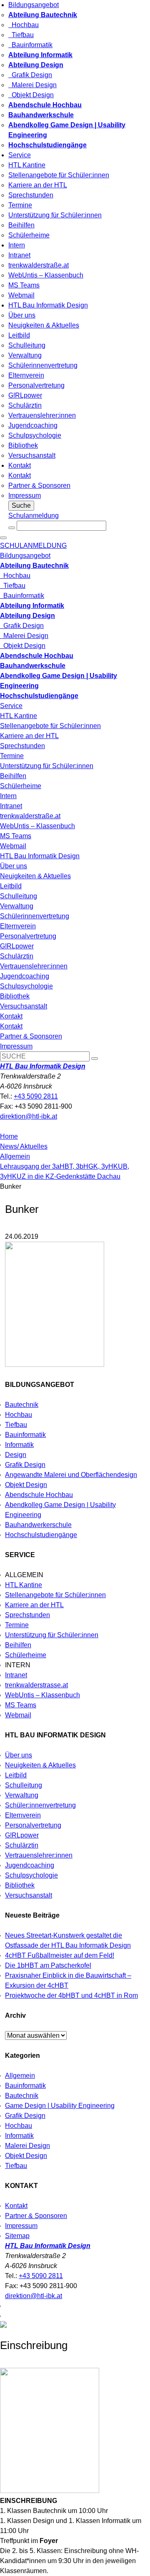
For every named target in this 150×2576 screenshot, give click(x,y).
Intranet (19, 255)
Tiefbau (21, 35)
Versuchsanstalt (32, 455)
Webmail (21, 295)
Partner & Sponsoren (39, 485)
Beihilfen (21, 225)
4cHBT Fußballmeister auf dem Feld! (60, 1955)
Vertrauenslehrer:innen (42, 415)
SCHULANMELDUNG (33, 546)
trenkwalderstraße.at (39, 265)
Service (20, 155)
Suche (21, 505)
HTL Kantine (27, 165)
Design (16, 1455)
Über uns (22, 315)
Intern (17, 245)
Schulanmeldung (34, 515)
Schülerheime (29, 235)
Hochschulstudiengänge (41, 1535)
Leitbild (19, 335)
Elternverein (26, 375)
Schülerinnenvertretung (43, 365)
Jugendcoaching (33, 425)
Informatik (19, 1445)
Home (9, 1136)
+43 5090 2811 (36, 1096)
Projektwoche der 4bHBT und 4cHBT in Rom (71, 1995)
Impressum (25, 495)
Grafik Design (30, 75)
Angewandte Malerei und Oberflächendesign (71, 1475)
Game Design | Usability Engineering (60, 2106)
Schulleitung (27, 345)
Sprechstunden (31, 195)
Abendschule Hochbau (39, 1495)
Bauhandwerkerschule (38, 1525)
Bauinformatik (30, 45)
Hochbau (24, 25)
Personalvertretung (36, 385)
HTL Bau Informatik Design (48, 305)
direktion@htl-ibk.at (29, 1116)
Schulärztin (25, 405)
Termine (20, 205)
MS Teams (24, 285)
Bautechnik (22, 1405)
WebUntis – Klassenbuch (46, 275)
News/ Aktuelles (24, 1146)
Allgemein (15, 1156)
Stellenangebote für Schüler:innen (59, 175)
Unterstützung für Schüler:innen (55, 215)
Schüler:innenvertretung (40, 1805)
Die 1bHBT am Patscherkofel (48, 1965)
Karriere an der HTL (38, 185)
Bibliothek (23, 445)
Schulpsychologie (35, 435)
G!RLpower (25, 395)
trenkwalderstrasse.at (36, 1685)
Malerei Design (32, 85)
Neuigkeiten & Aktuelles (44, 325)
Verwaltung (25, 355)
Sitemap (17, 2236)
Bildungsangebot (34, 5)
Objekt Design (31, 95)
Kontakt (20, 465)
